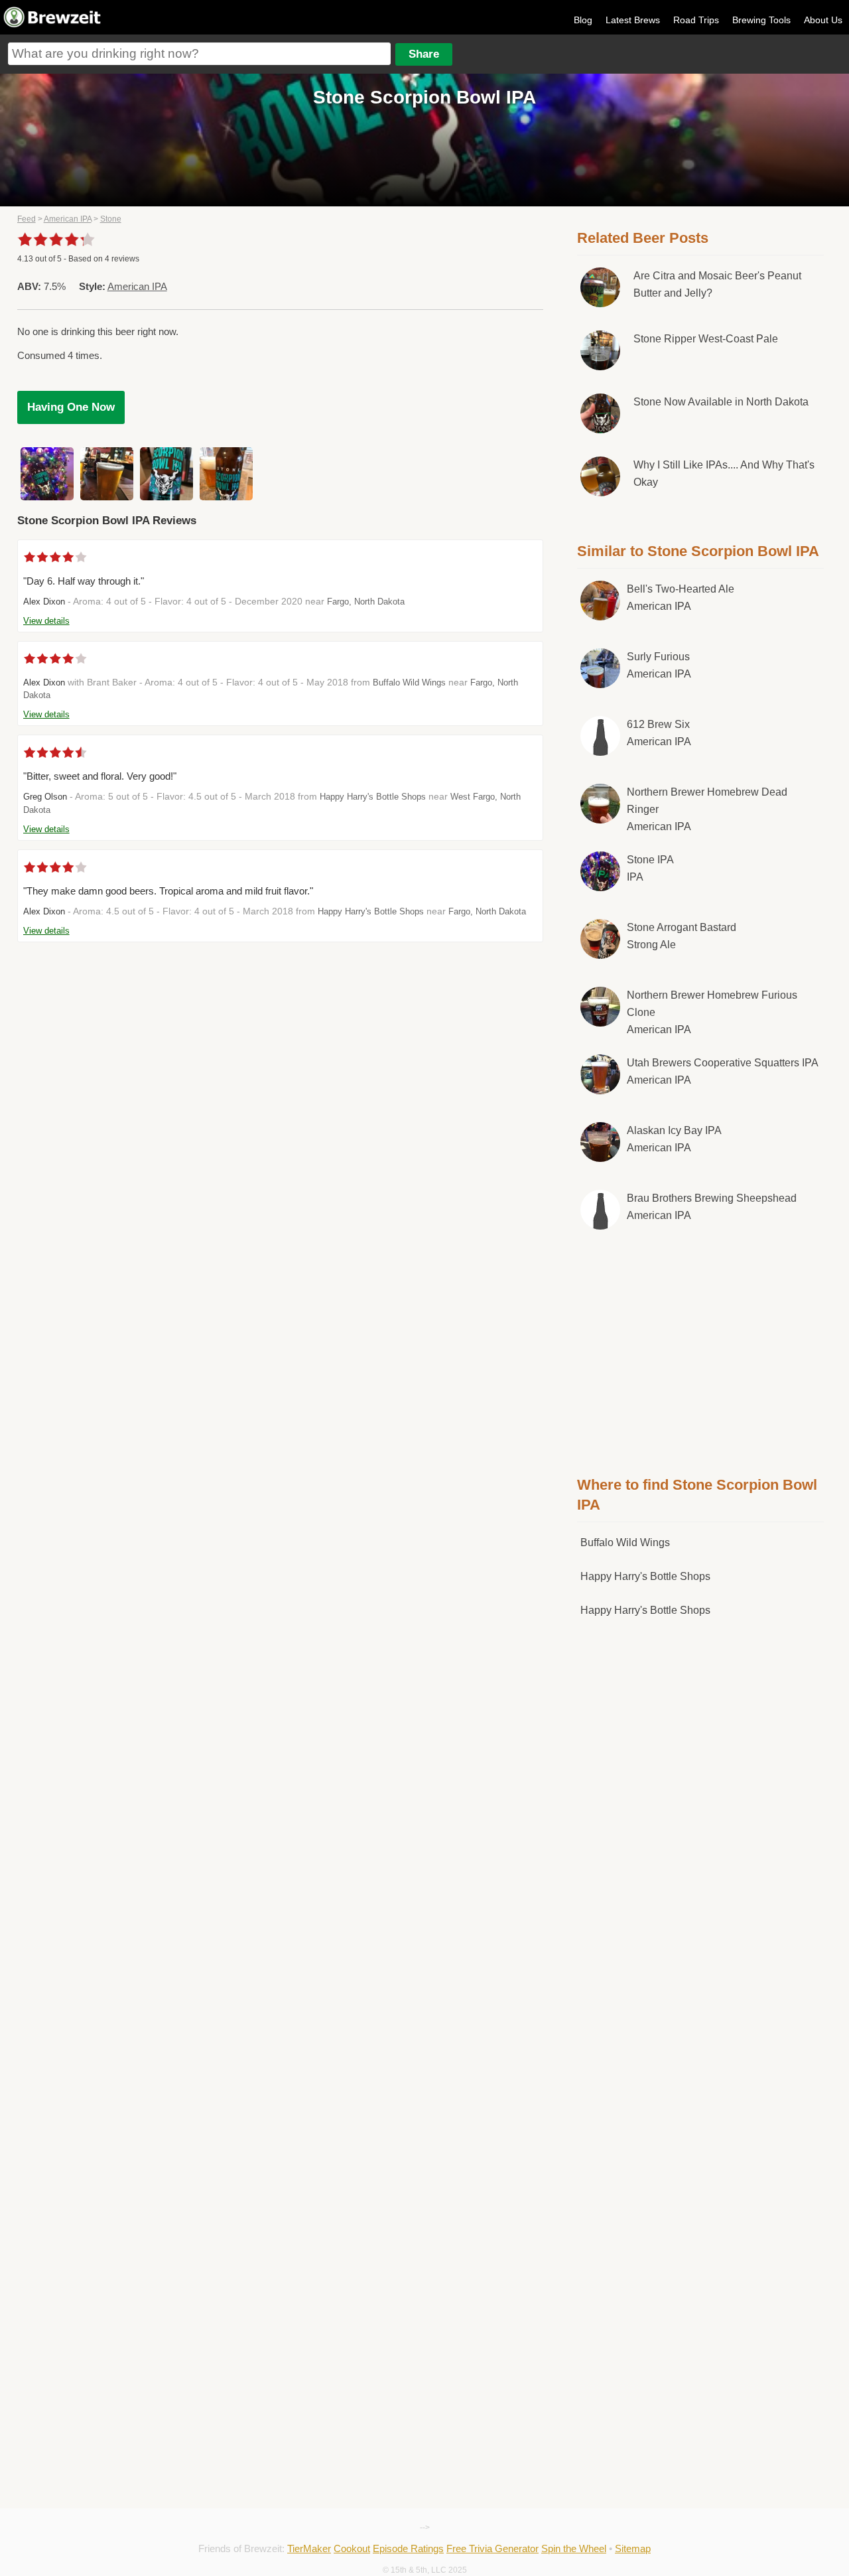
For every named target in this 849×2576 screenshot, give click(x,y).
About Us (823, 20)
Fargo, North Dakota (366, 602)
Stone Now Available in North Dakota (721, 402)
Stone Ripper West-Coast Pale (706, 339)
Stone (111, 219)
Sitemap (633, 2548)
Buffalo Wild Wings (409, 682)
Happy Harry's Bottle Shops (373, 797)
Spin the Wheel (574, 2548)
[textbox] (199, 54)
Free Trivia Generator (492, 2548)
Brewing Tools (761, 20)
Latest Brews (633, 20)
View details (46, 621)
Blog (583, 20)
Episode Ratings (408, 2548)
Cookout (352, 2548)
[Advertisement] (700, 1350)
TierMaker (309, 2548)
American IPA (68, 219)
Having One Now (71, 407)
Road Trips (696, 20)
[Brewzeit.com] (53, 25)
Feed (27, 219)
